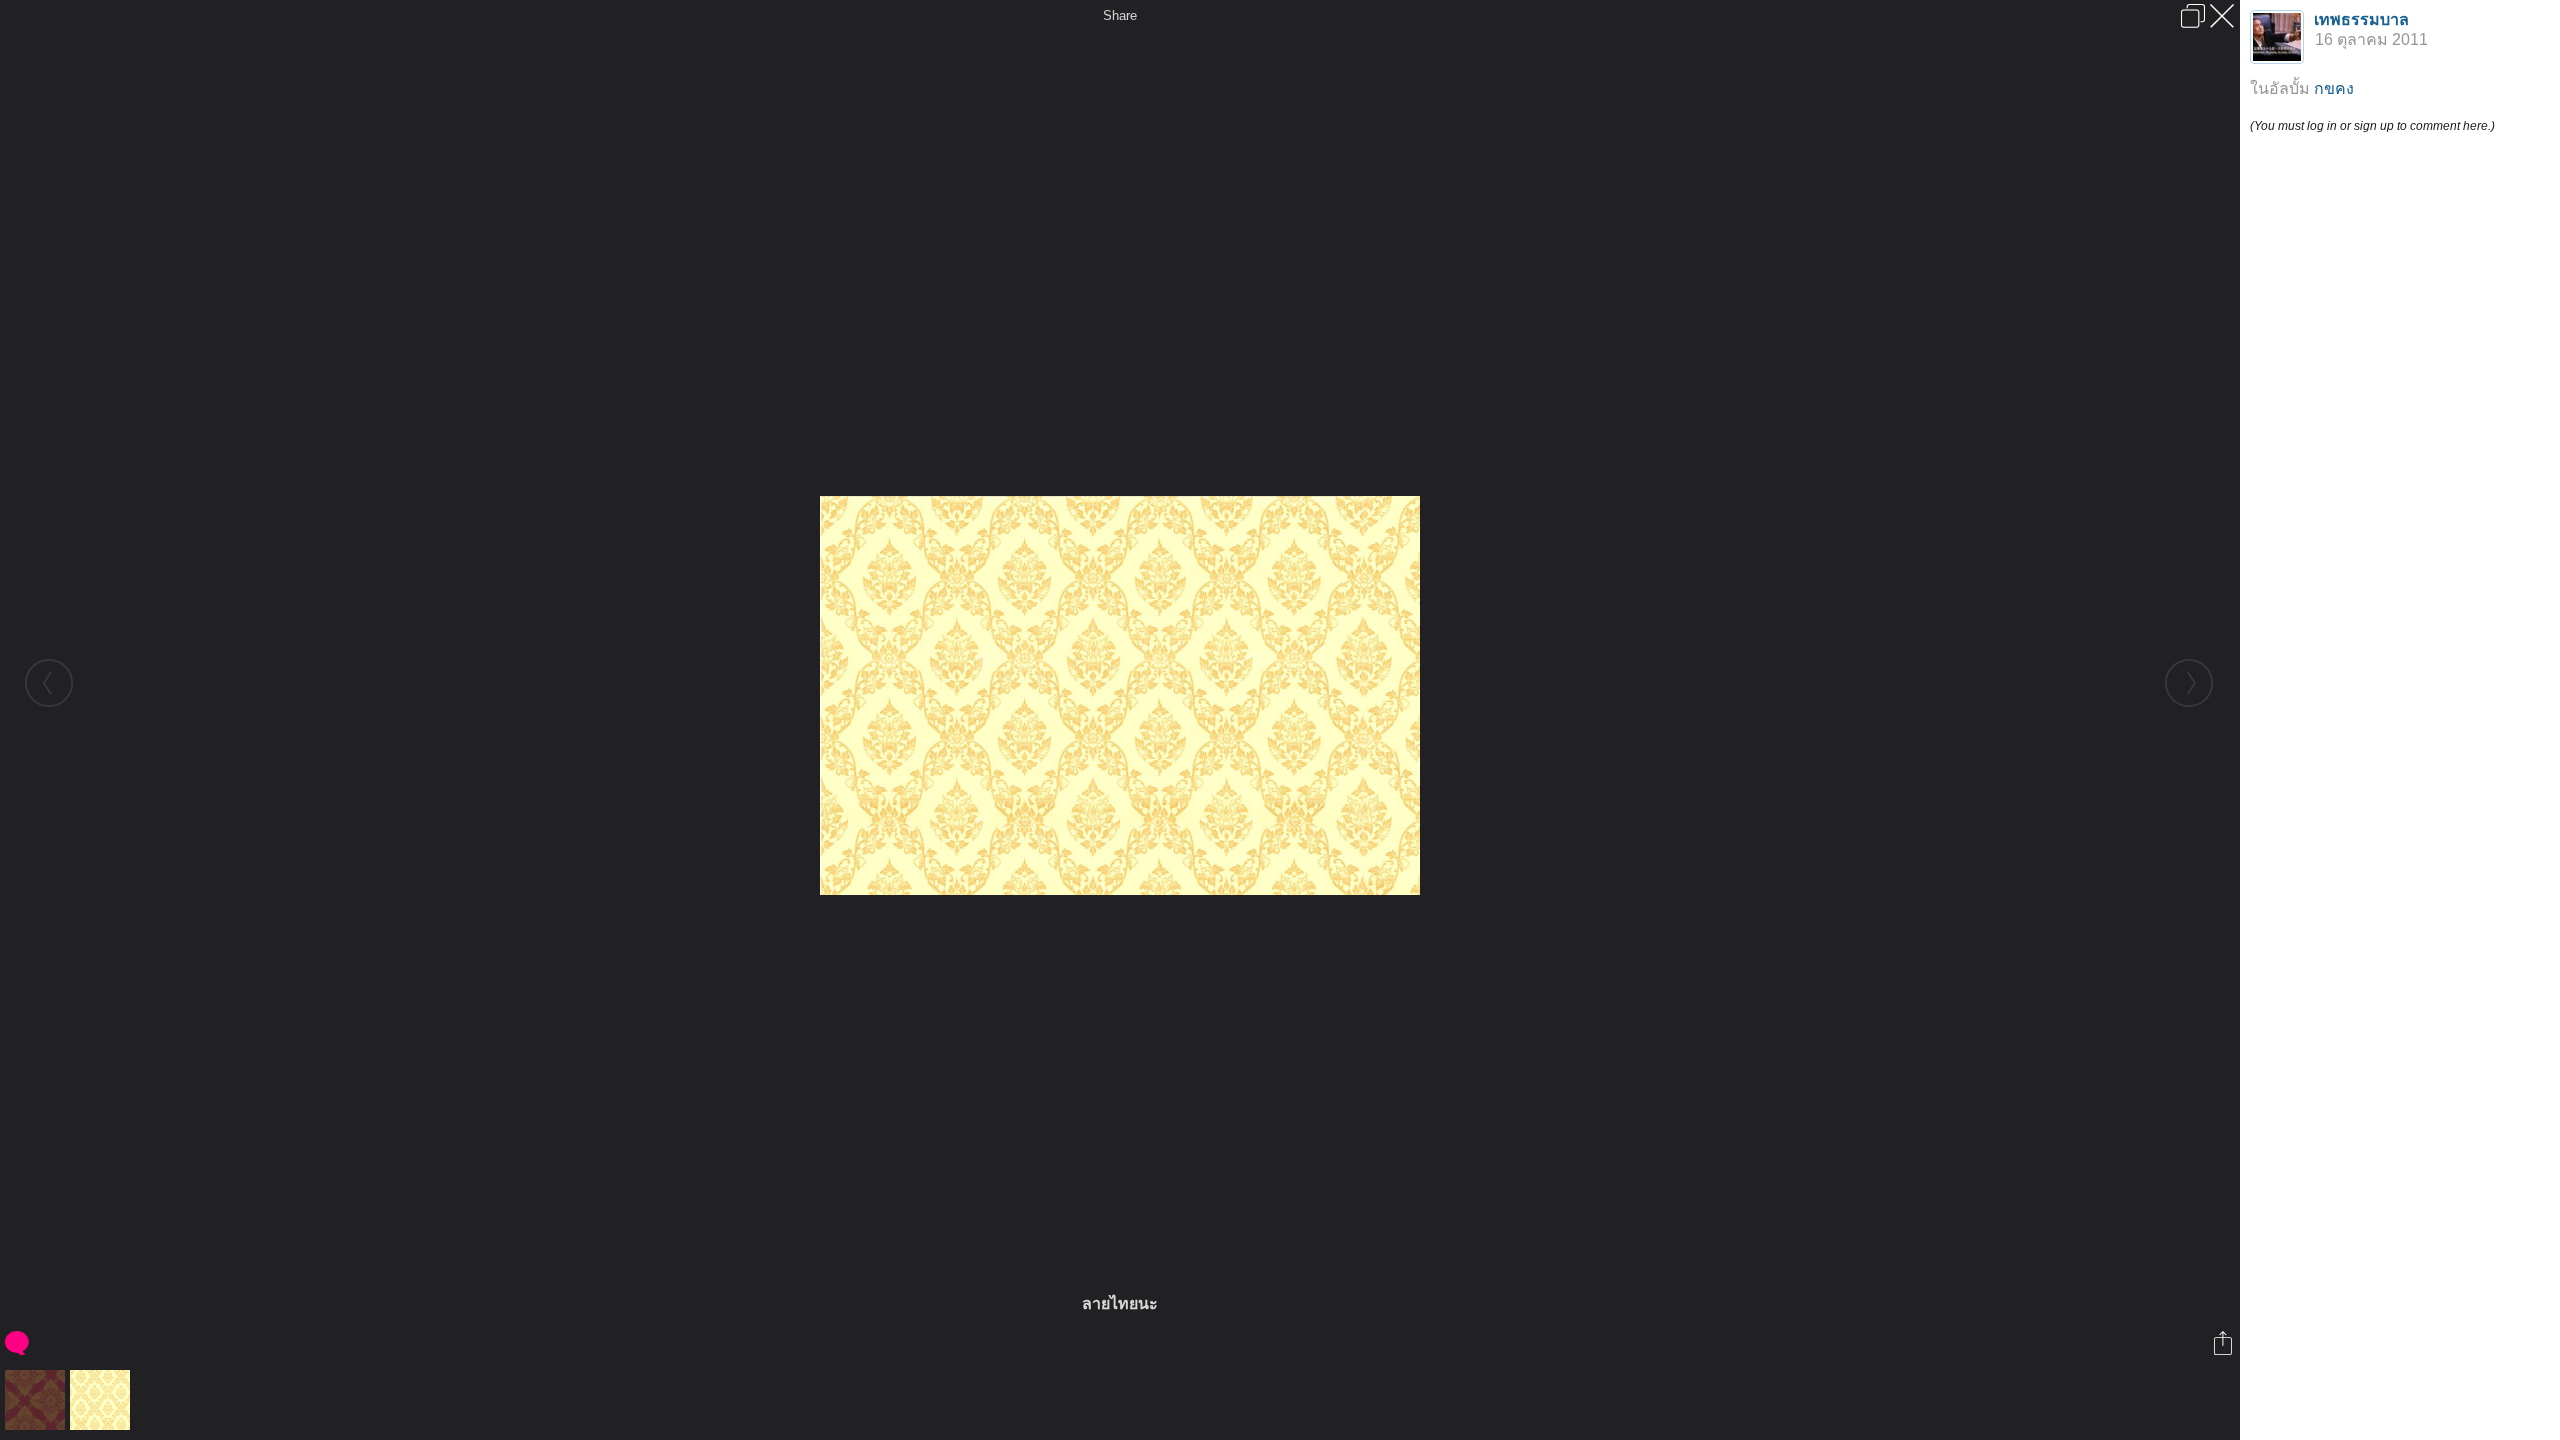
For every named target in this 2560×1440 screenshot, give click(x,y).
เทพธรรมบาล (2361, 19)
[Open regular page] (2193, 16)
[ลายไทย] (37, 1400)
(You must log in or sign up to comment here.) (2372, 126)
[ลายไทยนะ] (102, 1400)
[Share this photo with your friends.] (2224, 1343)
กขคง (2334, 88)
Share (1120, 15)
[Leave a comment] (18, 1343)
